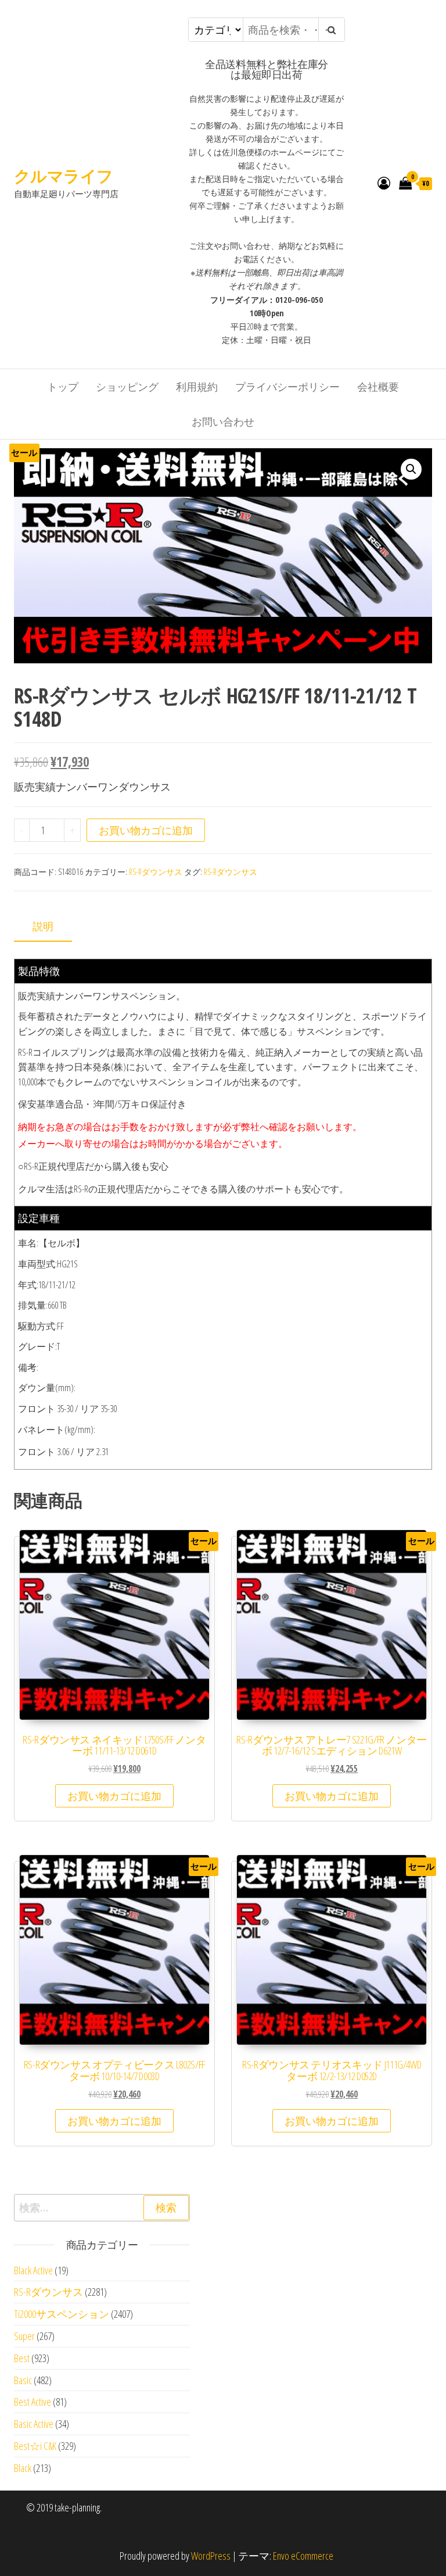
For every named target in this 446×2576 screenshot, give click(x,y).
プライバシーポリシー (287, 387)
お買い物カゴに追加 (146, 830)
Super (24, 2336)
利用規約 (197, 387)
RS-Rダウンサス (156, 872)
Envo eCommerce (303, 2556)
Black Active (33, 2270)
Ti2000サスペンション (62, 2314)
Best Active (33, 2402)
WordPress (211, 2556)
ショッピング (127, 387)
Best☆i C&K (35, 2446)
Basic (23, 2380)
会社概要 (378, 387)
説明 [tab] (43, 926)
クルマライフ (64, 176)
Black (23, 2468)
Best (22, 2358)
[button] (411, 469)
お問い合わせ (223, 421)
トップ (63, 387)
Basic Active (34, 2424)
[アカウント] (384, 183)
